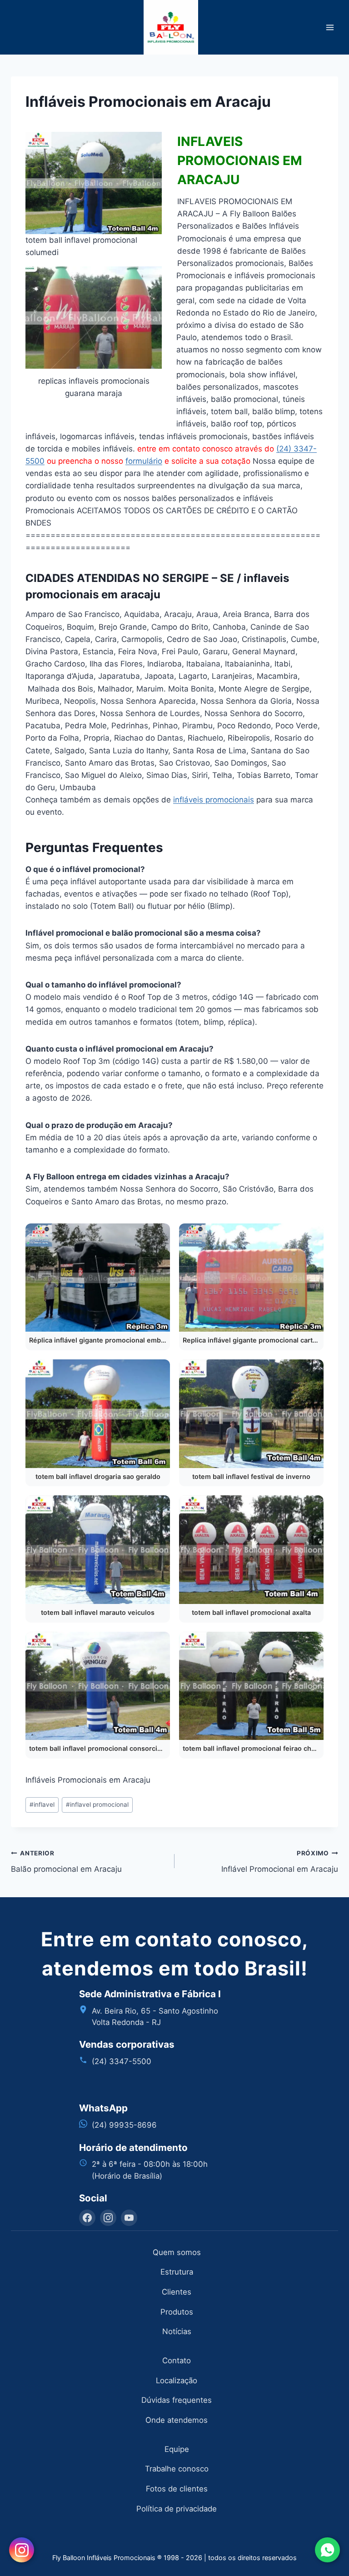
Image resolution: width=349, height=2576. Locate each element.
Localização (177, 2381)
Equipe (177, 2449)
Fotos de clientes (177, 2489)
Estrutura (177, 2272)
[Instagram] (108, 2218)
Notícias (177, 2331)
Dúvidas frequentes (177, 2400)
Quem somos (177, 2252)
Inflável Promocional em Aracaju (280, 1862)
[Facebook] (87, 2218)
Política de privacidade (177, 2509)
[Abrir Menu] (330, 27)
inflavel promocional (97, 1804)
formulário (144, 461)
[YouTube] (129, 2218)
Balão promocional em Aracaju (66, 1862)
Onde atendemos (177, 2420)
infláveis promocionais (214, 800)
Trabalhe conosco (177, 2469)
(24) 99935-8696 (124, 2125)
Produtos (177, 2312)
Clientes (177, 2292)
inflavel (42, 1804)
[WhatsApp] (327, 2550)
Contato (177, 2360)
